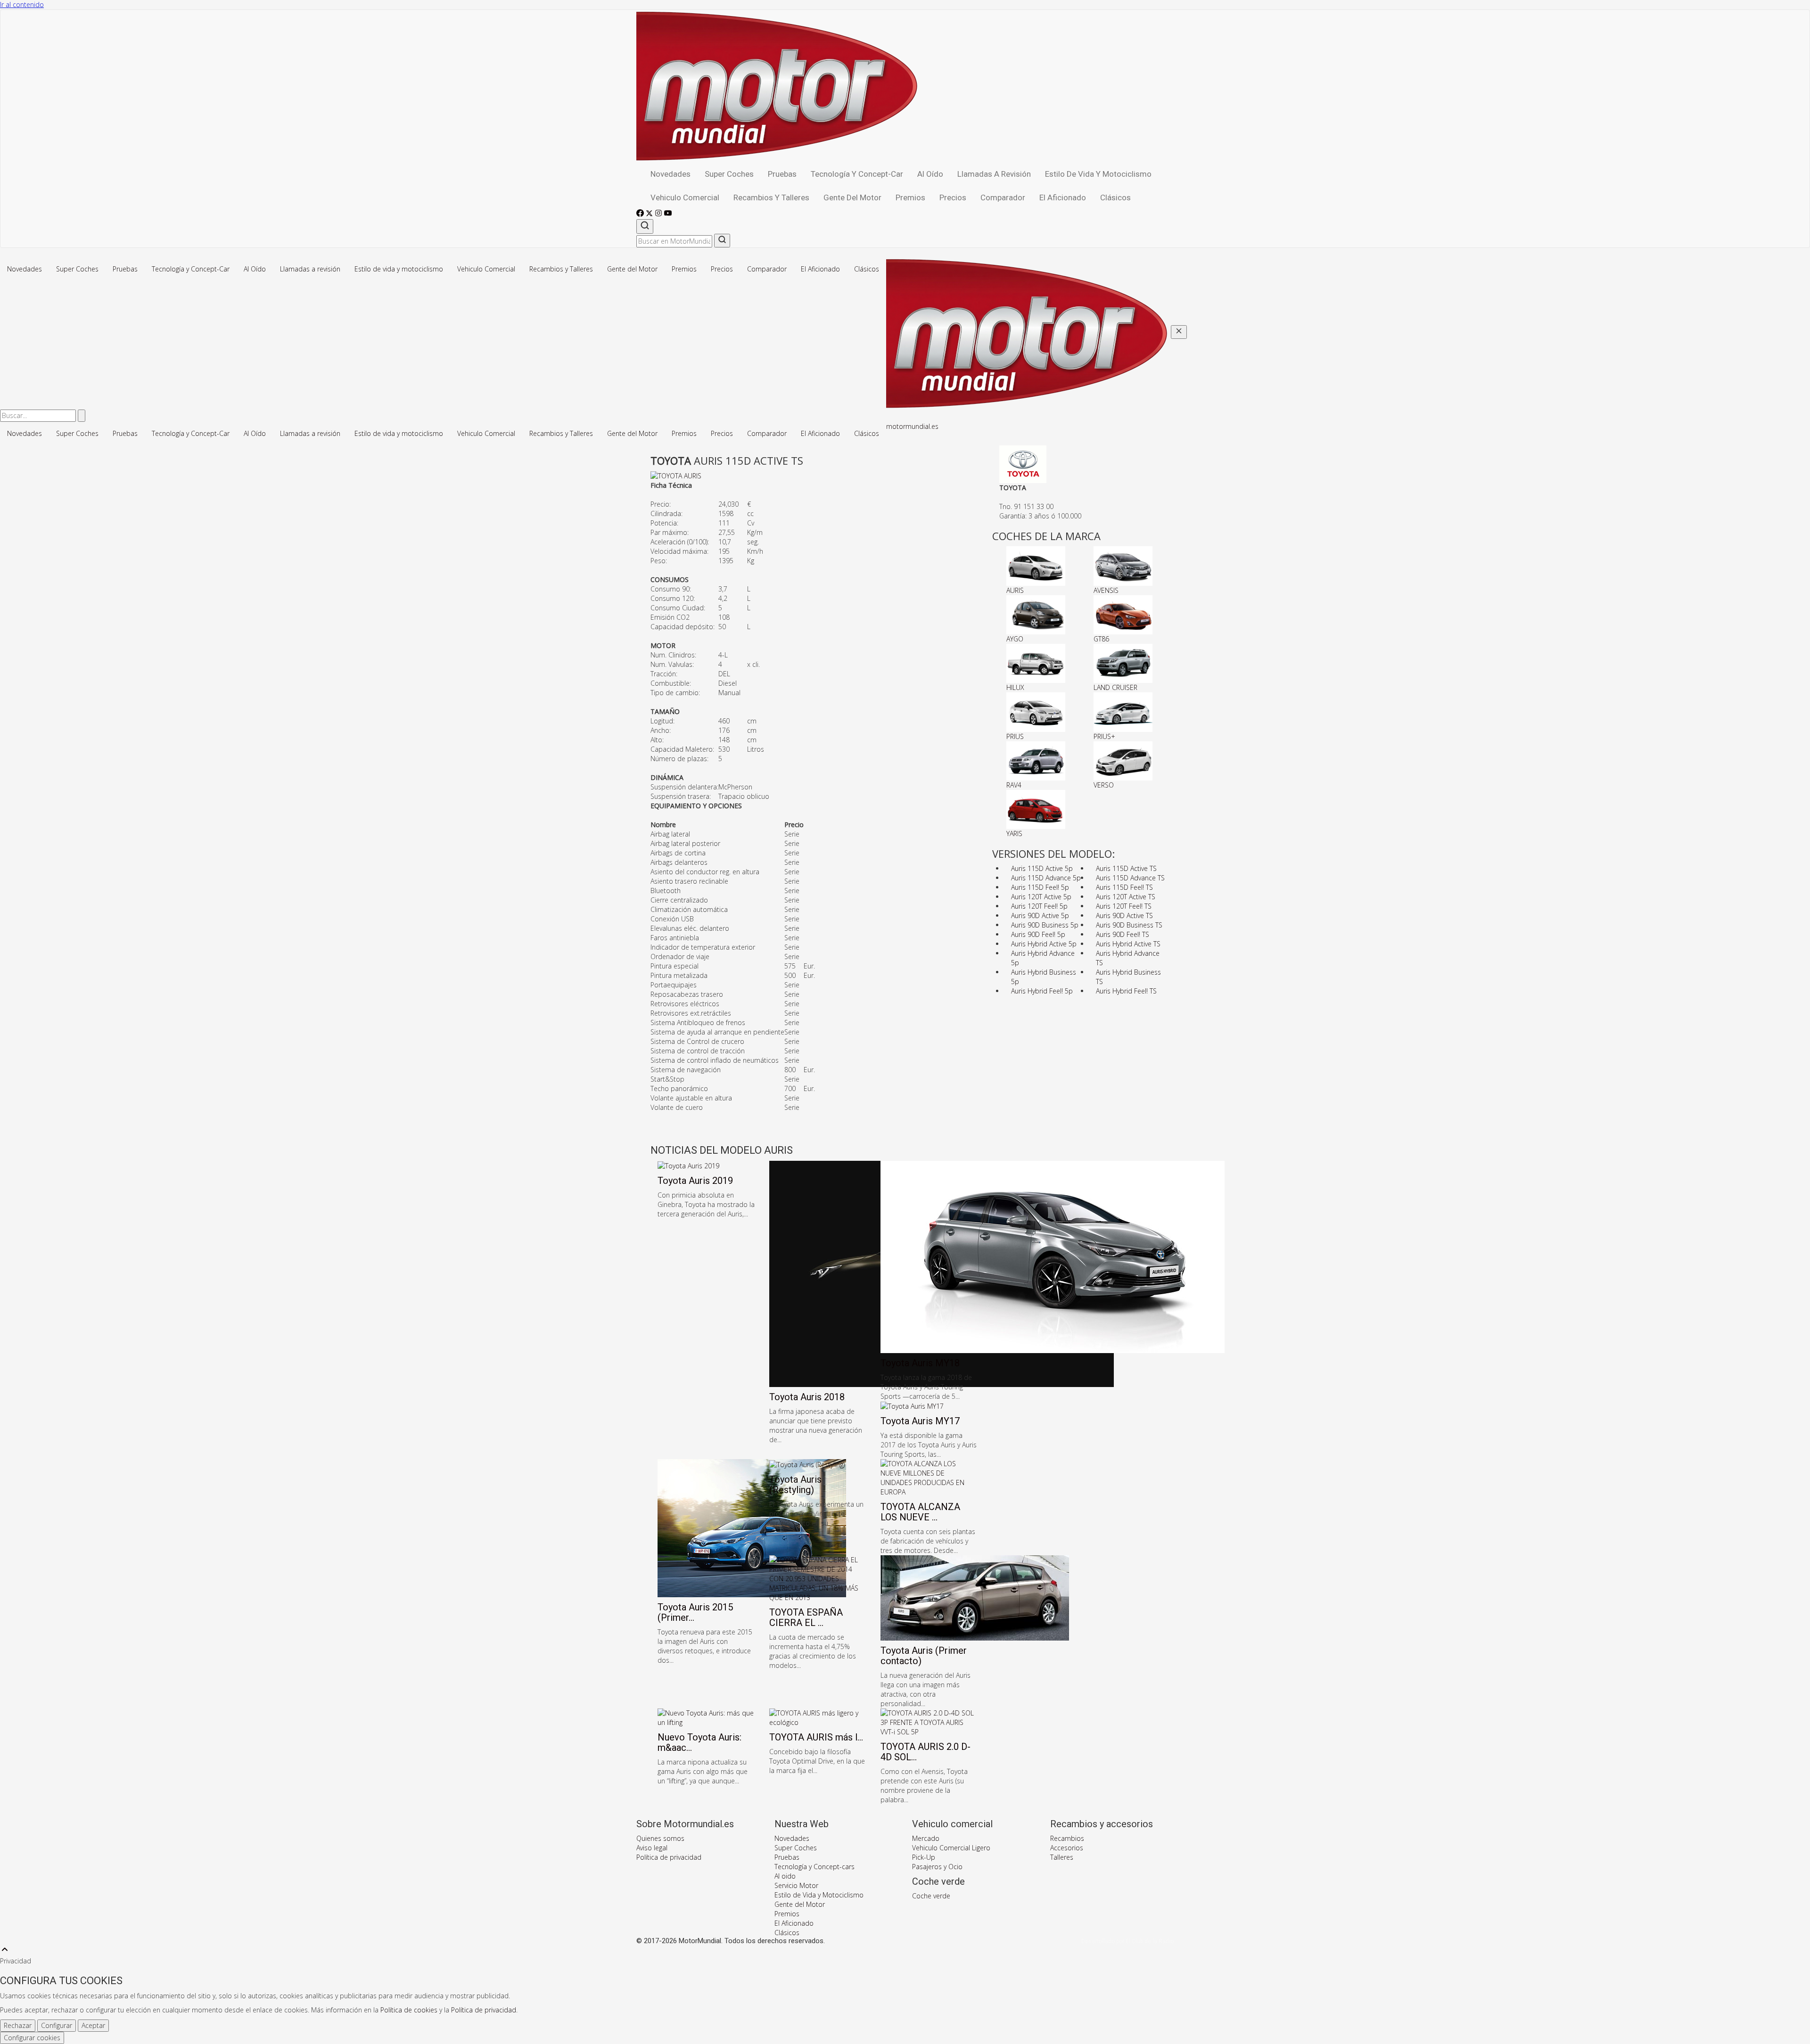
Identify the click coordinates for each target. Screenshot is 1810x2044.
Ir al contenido (22, 4)
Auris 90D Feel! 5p (1038, 934)
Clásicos (1115, 197)
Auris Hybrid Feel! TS (1126, 991)
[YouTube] (668, 214)
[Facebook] (641, 214)
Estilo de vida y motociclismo (1098, 174)
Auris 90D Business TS (1129, 925)
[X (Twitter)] (650, 214)
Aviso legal (652, 1848)
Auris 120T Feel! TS (1124, 906)
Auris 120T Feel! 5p (1039, 906)
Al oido (785, 1876)
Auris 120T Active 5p (1041, 897)
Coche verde (931, 1896)
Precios (953, 197)
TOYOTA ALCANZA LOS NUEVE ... (920, 1512)
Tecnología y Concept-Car (857, 174)
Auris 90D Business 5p (1045, 925)
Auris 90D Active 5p (1040, 915)
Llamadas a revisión (994, 174)
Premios (910, 197)
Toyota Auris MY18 (920, 1363)
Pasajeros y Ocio (937, 1867)
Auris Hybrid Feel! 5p (1042, 991)
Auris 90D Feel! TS (1123, 934)
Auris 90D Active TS (1124, 915)
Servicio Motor (796, 1885)
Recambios (1067, 1838)
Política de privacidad (669, 1857)
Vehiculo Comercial (685, 197)
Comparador (1003, 197)
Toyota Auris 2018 (807, 1397)
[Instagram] (659, 214)
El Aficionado (1063, 197)
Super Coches (729, 174)
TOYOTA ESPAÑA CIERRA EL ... (806, 1617)
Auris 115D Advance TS (1130, 878)
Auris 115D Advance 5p (1046, 878)
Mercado (926, 1838)
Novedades (671, 174)
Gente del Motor (852, 197)
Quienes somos (660, 1838)
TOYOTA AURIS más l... (816, 1737)
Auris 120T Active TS (1126, 897)
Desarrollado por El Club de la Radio (1127, 1941)
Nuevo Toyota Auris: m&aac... (699, 1742)
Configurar (57, 2025)
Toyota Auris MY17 (920, 1421)
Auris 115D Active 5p (1042, 868)
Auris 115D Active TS (1126, 868)
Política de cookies (409, 2010)
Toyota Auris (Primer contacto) (924, 1656)
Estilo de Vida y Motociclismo (819, 1895)
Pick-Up (924, 1857)
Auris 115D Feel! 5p (1040, 887)
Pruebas (782, 174)
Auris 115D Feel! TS (1124, 887)
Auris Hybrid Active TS (1128, 944)
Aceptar (93, 2025)
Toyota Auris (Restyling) (795, 1485)
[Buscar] (645, 226)
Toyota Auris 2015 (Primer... (695, 1612)
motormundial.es (912, 426)
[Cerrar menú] (1179, 332)
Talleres (1062, 1857)
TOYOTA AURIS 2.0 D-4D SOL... (926, 1752)
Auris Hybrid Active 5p (1044, 944)
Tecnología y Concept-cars (814, 1867)
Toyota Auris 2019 (695, 1181)
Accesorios (1067, 1848)
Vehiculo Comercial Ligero (951, 1848)
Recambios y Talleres (771, 197)
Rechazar (18, 2025)
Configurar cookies (32, 2038)
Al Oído (930, 174)
